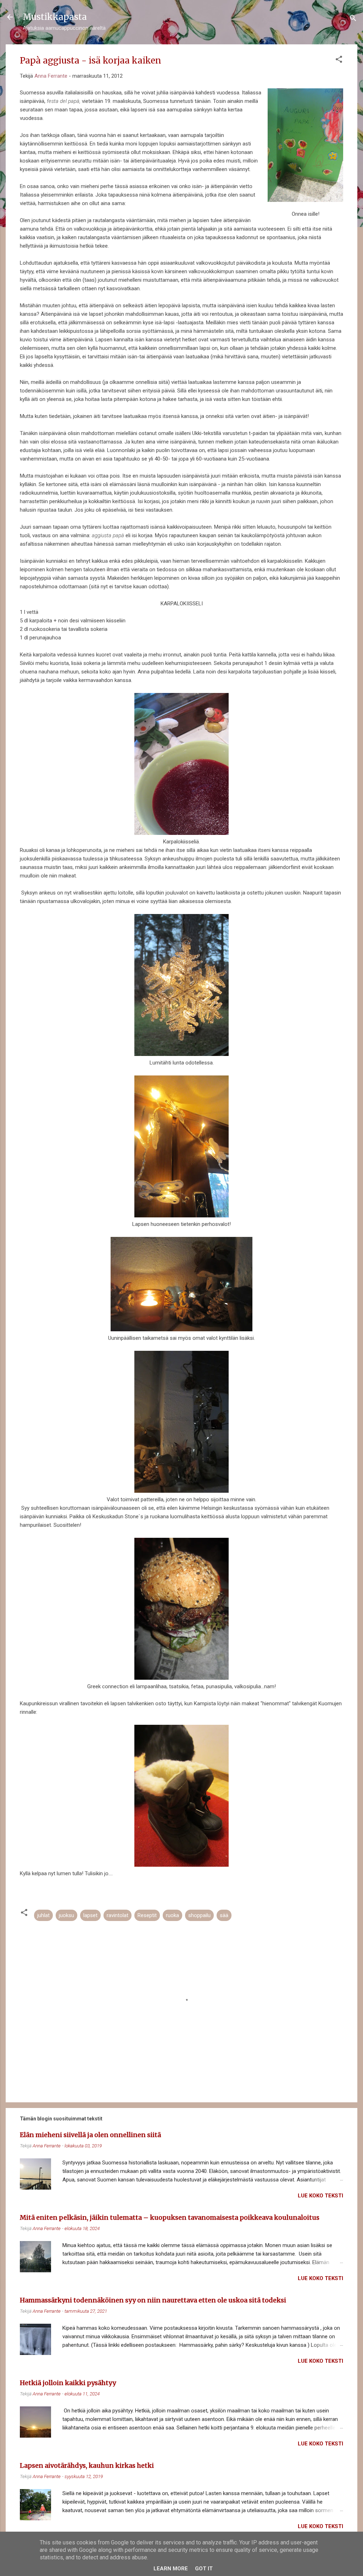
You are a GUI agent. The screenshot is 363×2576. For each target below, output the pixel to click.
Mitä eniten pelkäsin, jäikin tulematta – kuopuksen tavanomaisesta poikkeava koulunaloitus (170, 2217)
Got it (204, 2569)
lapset (90, 1915)
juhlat (43, 1915)
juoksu (66, 1915)
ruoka (172, 1915)
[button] (339, 60)
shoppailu (199, 1915)
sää (224, 1915)
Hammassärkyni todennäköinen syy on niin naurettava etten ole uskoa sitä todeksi (153, 2300)
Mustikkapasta (55, 17)
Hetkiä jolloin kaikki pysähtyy (68, 2383)
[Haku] (353, 19)
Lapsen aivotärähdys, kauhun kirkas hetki (87, 2465)
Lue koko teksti (320, 2196)
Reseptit (147, 1915)
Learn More (171, 2569)
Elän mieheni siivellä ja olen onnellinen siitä (90, 2135)
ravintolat (118, 1915)
